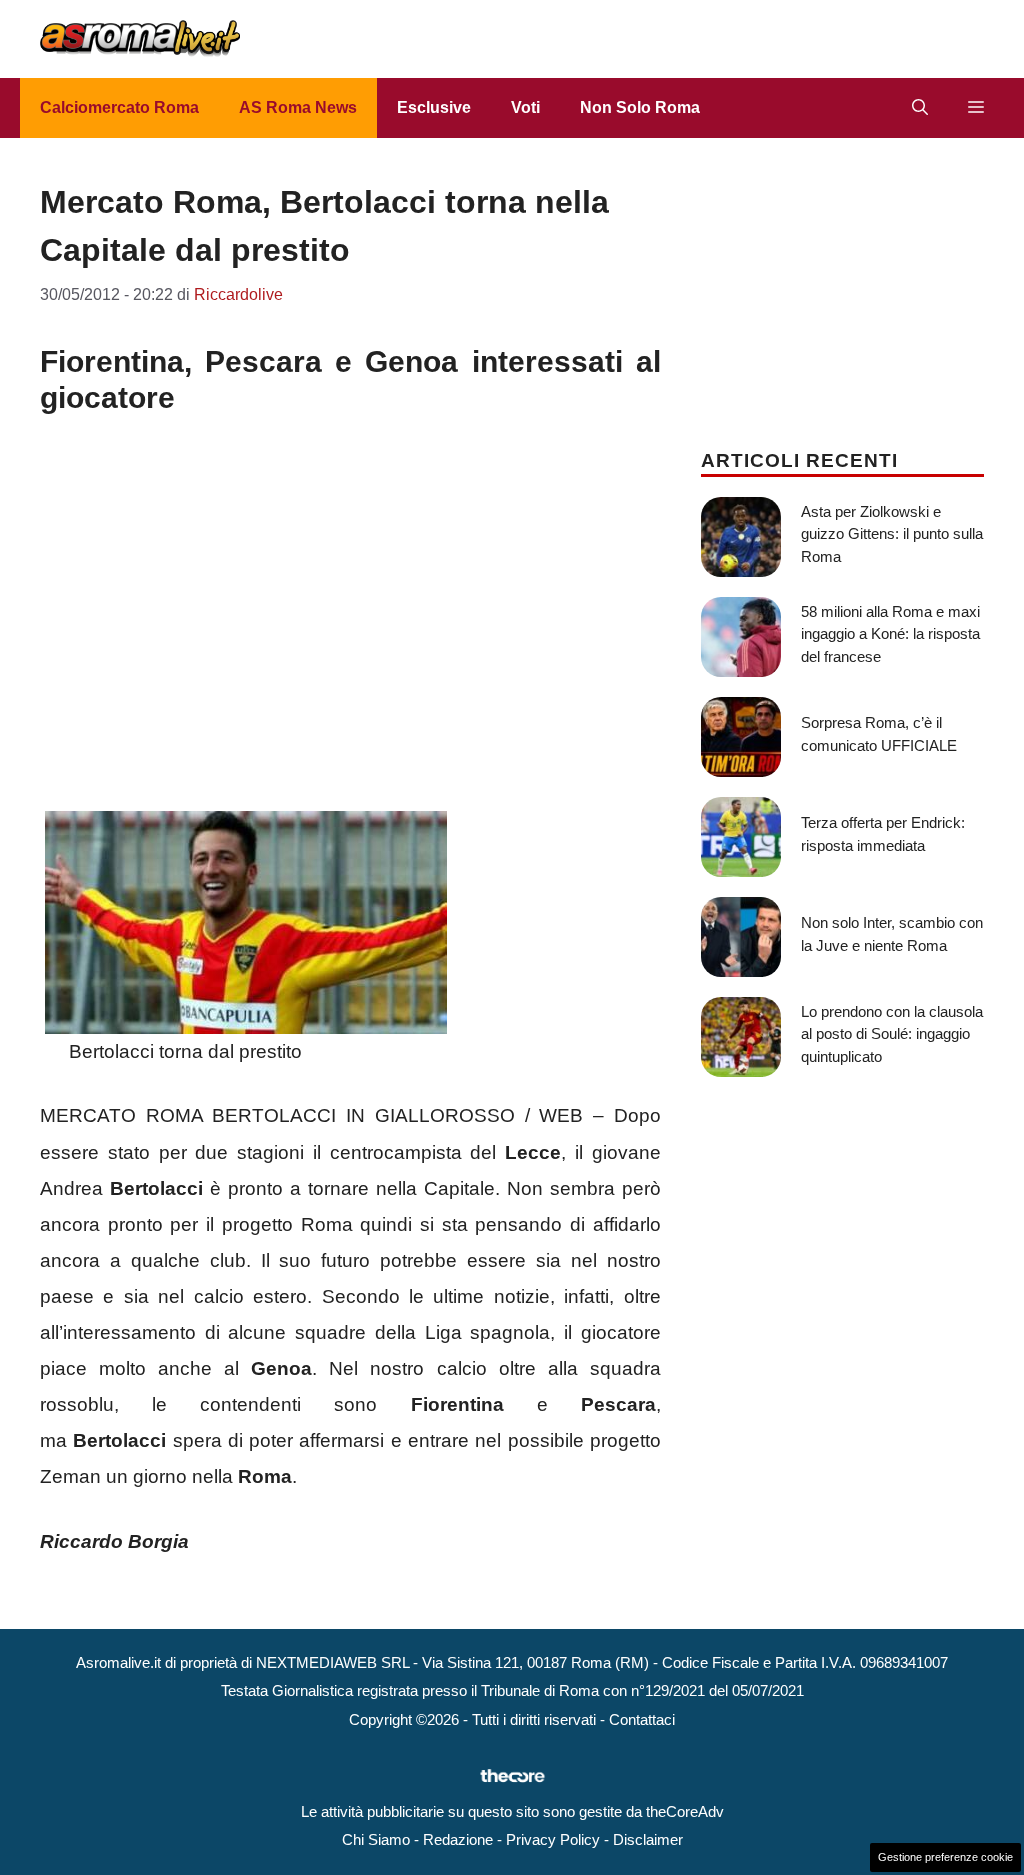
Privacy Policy (553, 1839)
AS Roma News (298, 107)
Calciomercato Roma (119, 107)
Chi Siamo (376, 1839)
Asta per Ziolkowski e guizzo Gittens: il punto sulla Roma (892, 534)
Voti (525, 107)
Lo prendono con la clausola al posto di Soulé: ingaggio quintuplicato (892, 1034)
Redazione (458, 1839)
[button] (920, 108)
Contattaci (642, 1719)
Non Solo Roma (640, 107)
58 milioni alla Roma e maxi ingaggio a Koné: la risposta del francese (890, 634)
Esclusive (434, 107)
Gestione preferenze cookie (945, 1857)
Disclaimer (648, 1839)
